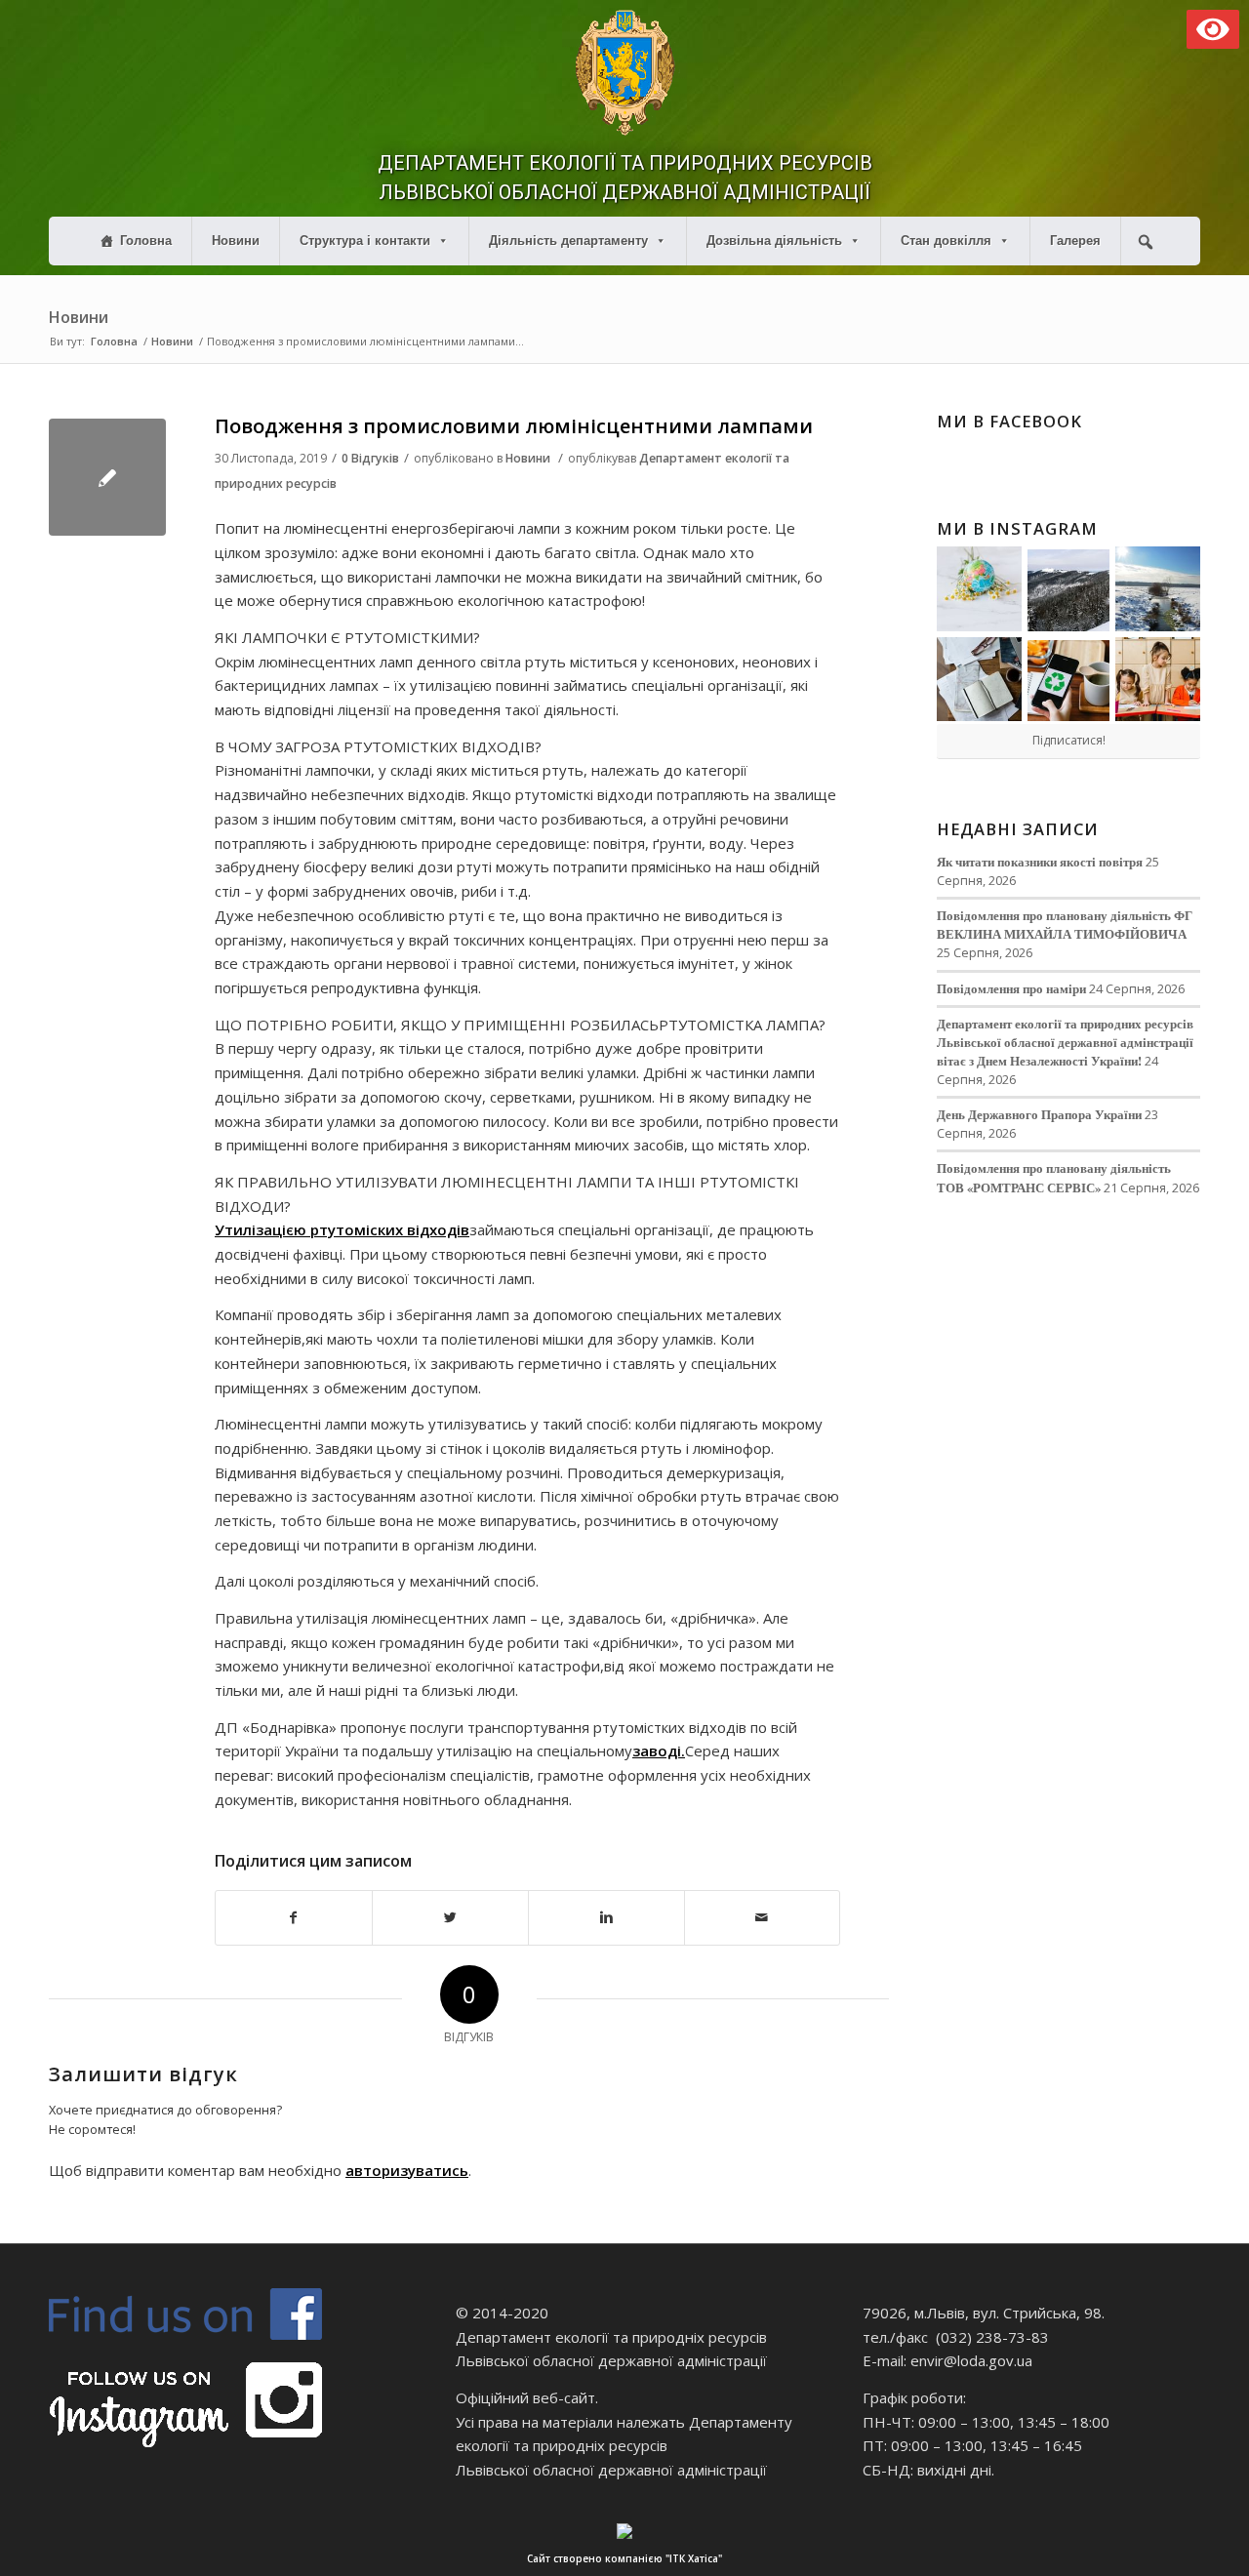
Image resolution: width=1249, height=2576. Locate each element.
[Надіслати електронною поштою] (763, 1918)
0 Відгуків (370, 458)
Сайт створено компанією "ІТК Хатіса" (624, 2558)
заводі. (659, 1751)
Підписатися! (1069, 740)
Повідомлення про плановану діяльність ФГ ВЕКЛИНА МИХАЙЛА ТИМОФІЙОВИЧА (1065, 925)
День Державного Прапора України (1039, 1114)
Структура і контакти (365, 241)
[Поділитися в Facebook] (294, 1918)
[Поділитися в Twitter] (450, 1918)
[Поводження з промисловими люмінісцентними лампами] (107, 477)
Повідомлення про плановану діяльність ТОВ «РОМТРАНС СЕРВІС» (1054, 1177)
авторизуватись (407, 2170)
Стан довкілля (946, 241)
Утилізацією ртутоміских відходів (342, 1229)
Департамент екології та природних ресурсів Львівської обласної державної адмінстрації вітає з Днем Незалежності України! (1065, 1042)
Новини (236, 241)
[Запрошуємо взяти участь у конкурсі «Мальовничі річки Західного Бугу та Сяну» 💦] (1158, 680)
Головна (146, 241)
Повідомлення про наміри (1011, 988)
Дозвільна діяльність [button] (774, 241)
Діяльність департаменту (568, 241)
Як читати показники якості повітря (1040, 862)
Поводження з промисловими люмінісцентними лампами (514, 426)
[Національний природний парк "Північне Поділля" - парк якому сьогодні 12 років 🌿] (1158, 589)
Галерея (1075, 241)
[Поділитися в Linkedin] (606, 1918)
